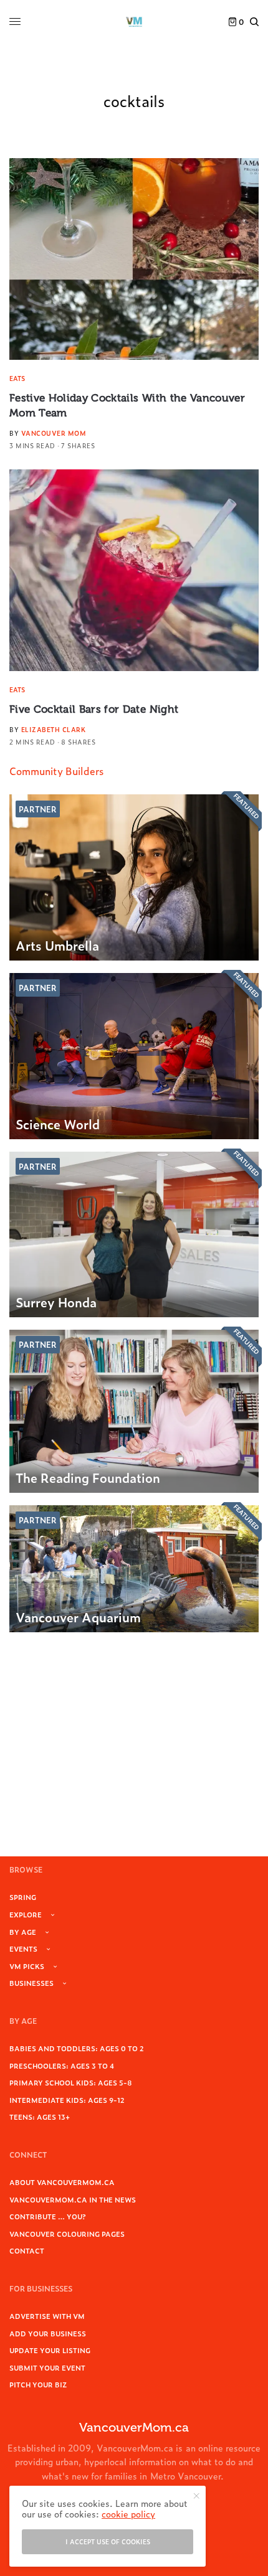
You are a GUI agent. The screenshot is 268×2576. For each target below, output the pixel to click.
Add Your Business (48, 2333)
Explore (26, 1914)
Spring (23, 1897)
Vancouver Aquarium (78, 1617)
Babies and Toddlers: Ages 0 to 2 (77, 2048)
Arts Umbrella (57, 945)
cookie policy (128, 2513)
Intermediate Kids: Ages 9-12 (67, 2100)
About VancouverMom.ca (62, 2182)
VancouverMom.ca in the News (73, 2199)
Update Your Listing (50, 2350)
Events (23, 1948)
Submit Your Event (47, 2367)
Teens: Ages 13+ (40, 2117)
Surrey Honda (56, 1302)
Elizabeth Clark (54, 729)
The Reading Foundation (88, 1477)
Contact (27, 2250)
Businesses (31, 1983)
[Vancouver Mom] (134, 22)
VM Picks (27, 1966)
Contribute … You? (48, 2216)
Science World (58, 1124)
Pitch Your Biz (38, 2384)
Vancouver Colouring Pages (67, 2234)
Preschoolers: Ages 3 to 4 (62, 2066)
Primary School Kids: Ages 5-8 (71, 2082)
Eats (17, 378)
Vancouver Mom (54, 433)
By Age (23, 1932)
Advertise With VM (47, 2316)
